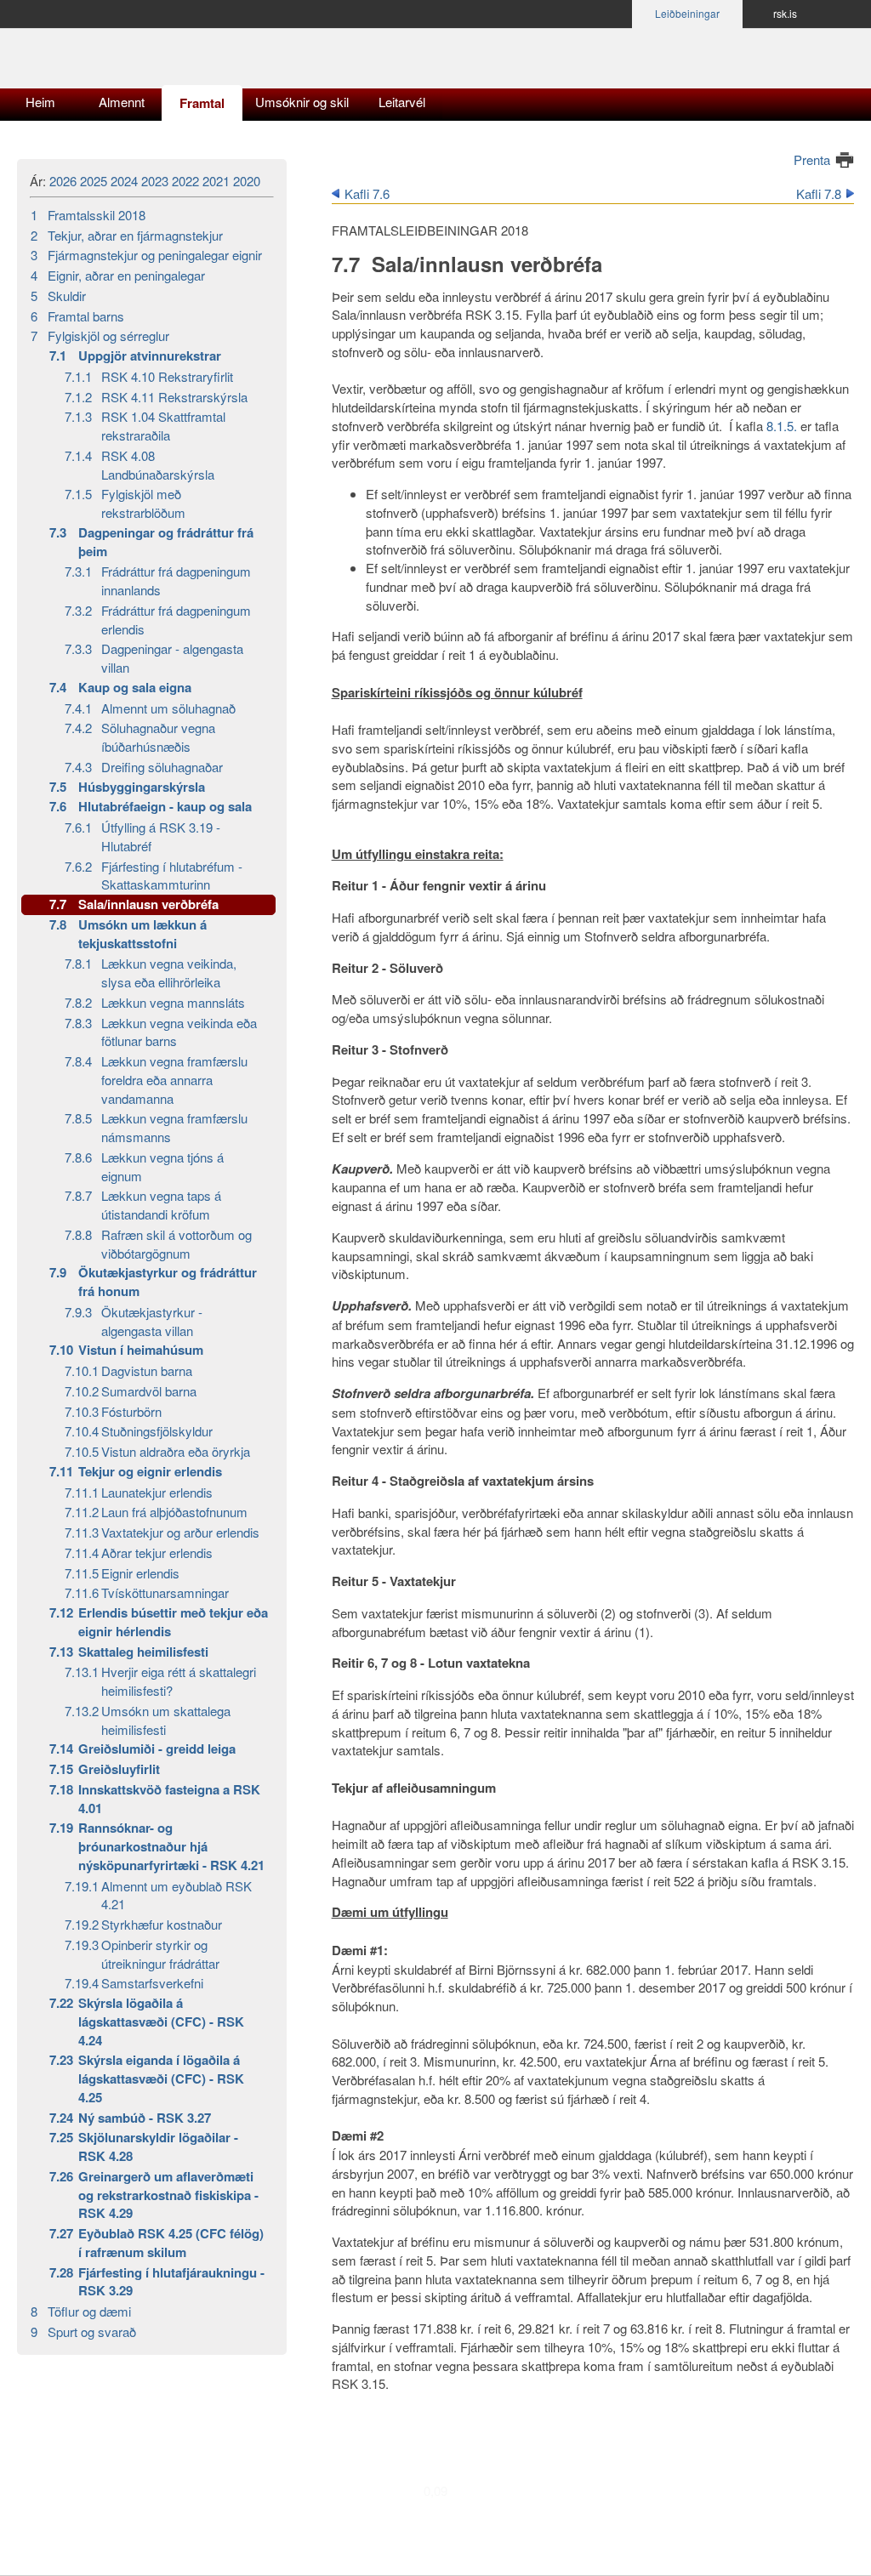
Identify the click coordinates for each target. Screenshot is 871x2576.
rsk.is (785, 13)
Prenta (812, 159)
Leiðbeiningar (687, 13)
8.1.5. (782, 426)
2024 (124, 181)
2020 (247, 181)
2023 (155, 181)
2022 (185, 181)
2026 (63, 181)
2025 (94, 181)
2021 (216, 181)
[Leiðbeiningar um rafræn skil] (136, 66)
